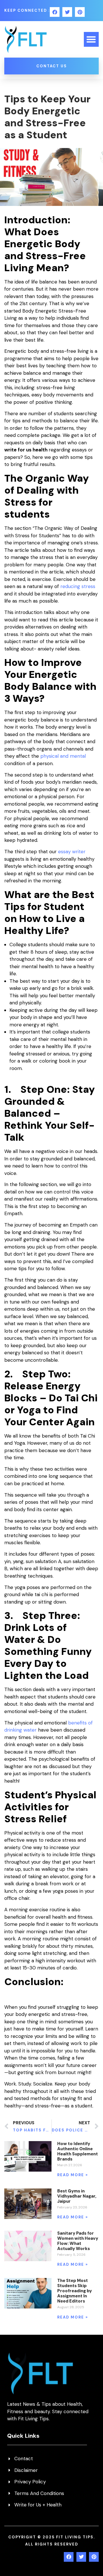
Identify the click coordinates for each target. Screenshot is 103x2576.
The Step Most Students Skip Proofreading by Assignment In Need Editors (75, 2291)
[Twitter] (67, 12)
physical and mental (63, 756)
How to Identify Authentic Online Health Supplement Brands (78, 2151)
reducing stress (77, 586)
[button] (91, 39)
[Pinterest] (80, 12)
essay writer (72, 852)
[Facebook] (55, 12)
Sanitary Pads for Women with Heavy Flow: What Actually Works (78, 2241)
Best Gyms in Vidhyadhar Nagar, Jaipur (77, 2196)
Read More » (73, 2175)
